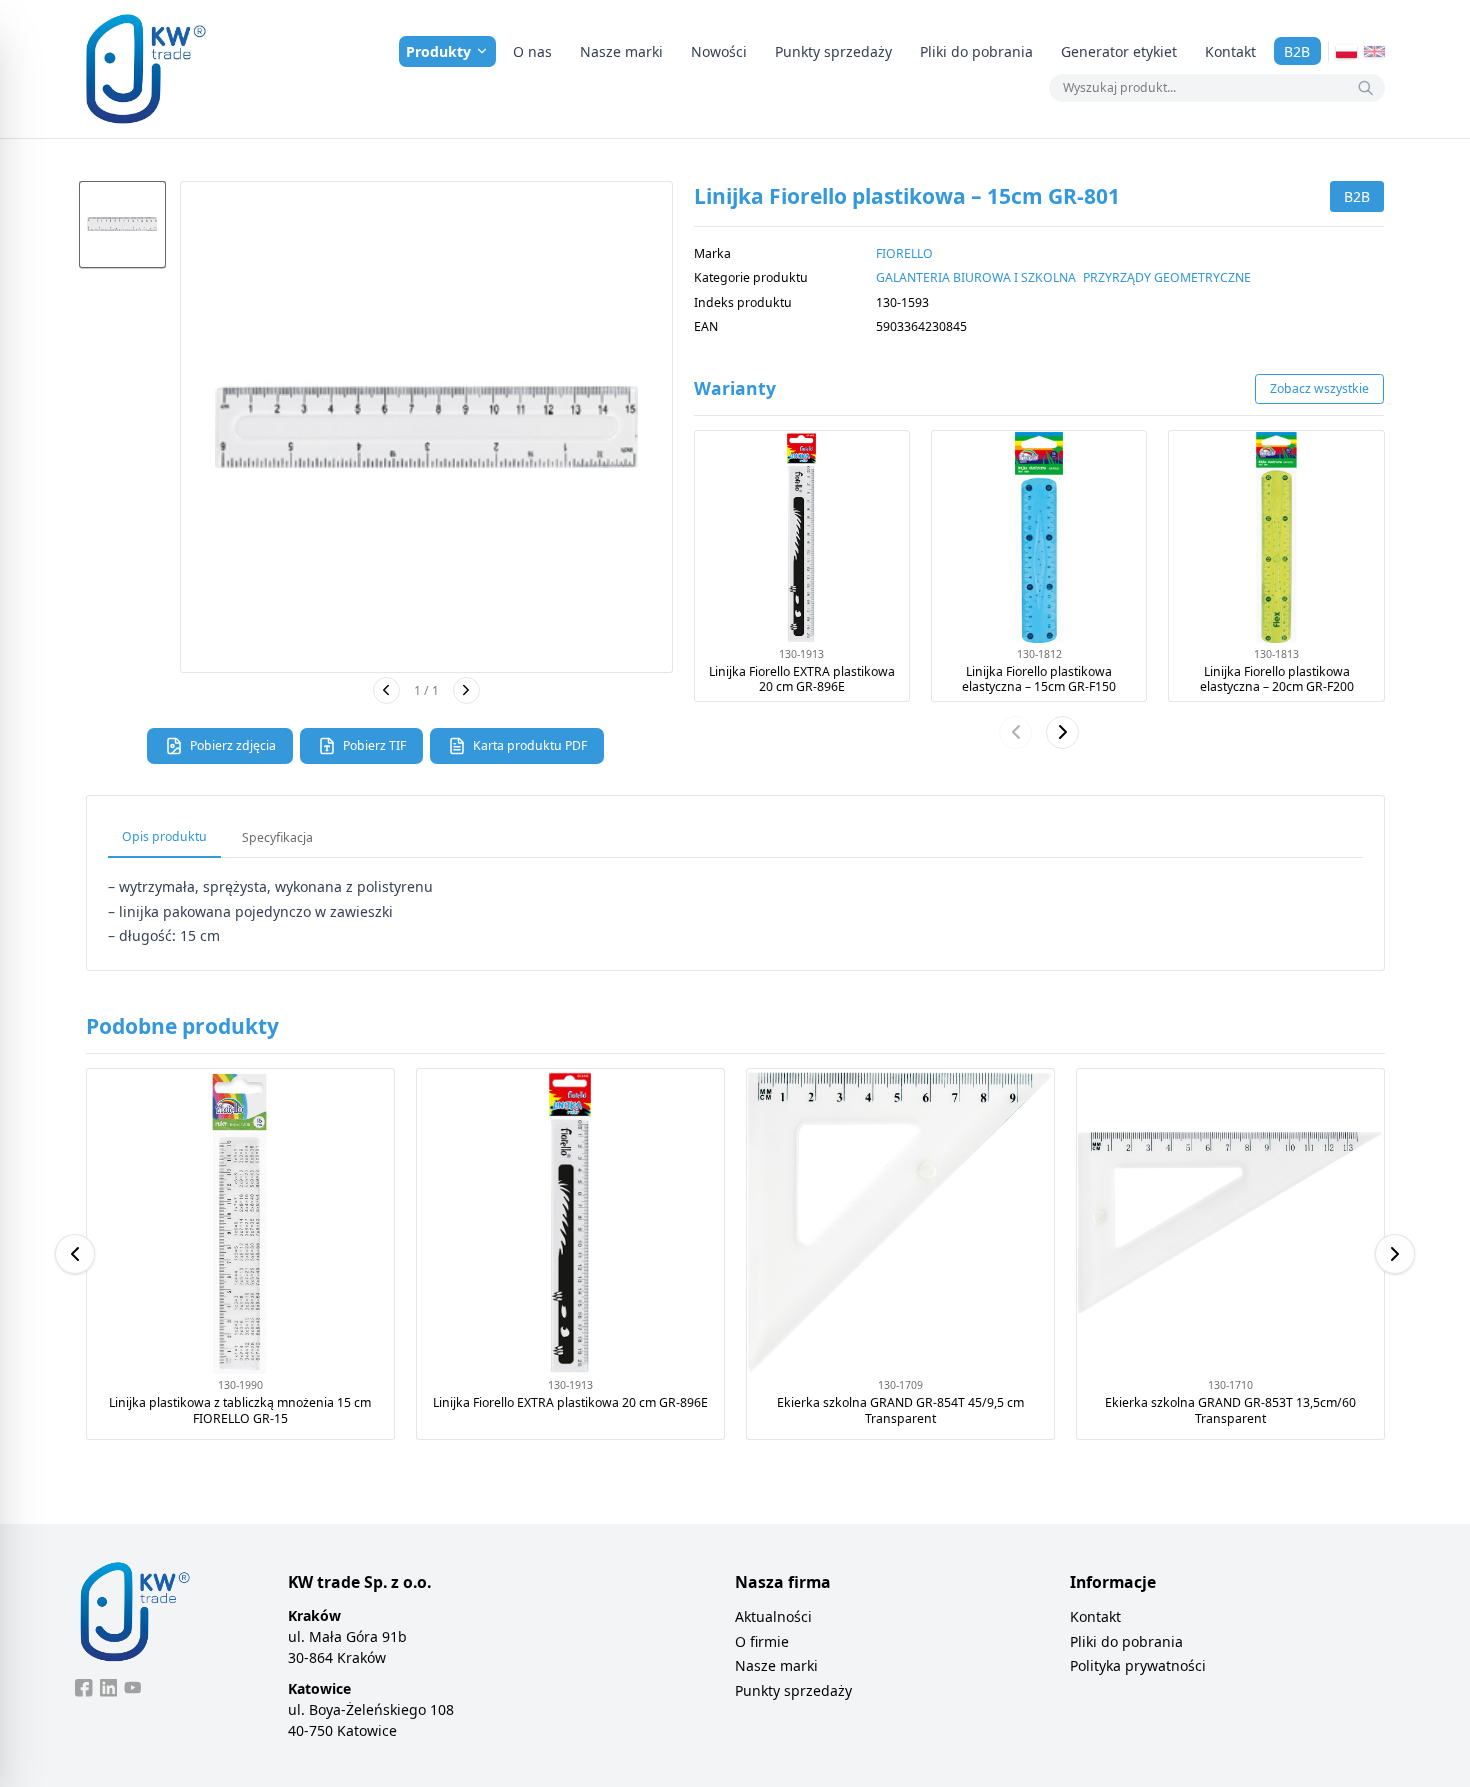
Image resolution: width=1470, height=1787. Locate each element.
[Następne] (466, 690)
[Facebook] (84, 1688)
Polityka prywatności (1138, 1665)
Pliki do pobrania (976, 51)
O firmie (762, 1641)
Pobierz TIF (374, 745)
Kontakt (1230, 51)
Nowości (719, 51)
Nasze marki (621, 51)
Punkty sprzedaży (833, 51)
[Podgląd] (426, 427)
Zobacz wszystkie (1319, 388)
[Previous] (75, 1254)
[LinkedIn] (109, 1688)
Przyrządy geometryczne (1167, 277)
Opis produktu (164, 836)
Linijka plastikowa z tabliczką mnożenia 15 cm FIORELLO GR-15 (240, 1410)
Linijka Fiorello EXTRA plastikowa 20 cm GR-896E (802, 679)
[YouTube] (133, 1688)
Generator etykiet (1119, 51)
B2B (1297, 51)
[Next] (1395, 1254)
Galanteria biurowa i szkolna (976, 277)
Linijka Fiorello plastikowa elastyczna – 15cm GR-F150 (1039, 679)
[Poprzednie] (386, 690)
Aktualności (773, 1616)
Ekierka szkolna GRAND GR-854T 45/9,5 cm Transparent (900, 1410)
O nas (532, 51)
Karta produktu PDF (530, 745)
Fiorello (904, 253)
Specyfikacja (277, 837)
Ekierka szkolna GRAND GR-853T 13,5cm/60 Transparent (1230, 1410)
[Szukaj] (1366, 88)
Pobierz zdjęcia (233, 745)
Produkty (438, 51)
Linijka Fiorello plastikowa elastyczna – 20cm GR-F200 (1277, 679)
